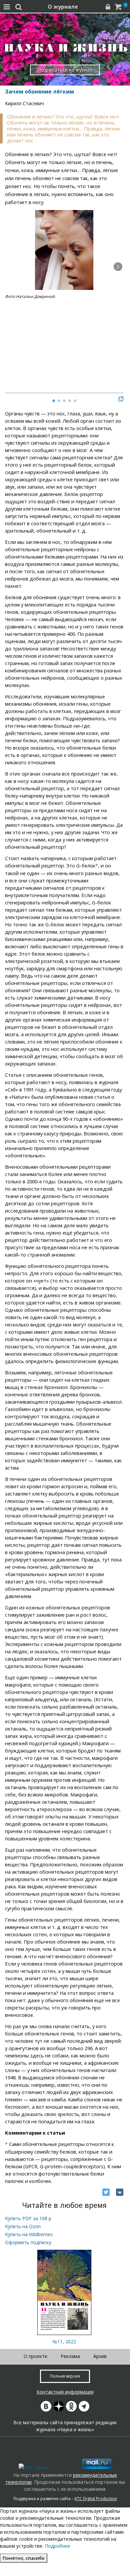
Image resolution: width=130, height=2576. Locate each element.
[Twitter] (106, 2192)
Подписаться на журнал (65, 70)
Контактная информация (65, 2392)
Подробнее (57, 2546)
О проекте (35, 2356)
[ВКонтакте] (120, 2192)
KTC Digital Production (96, 2499)
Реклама (70, 2356)
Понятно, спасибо (24, 2558)
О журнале (63, 7)
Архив (100, 2356)
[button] (118, 267)
